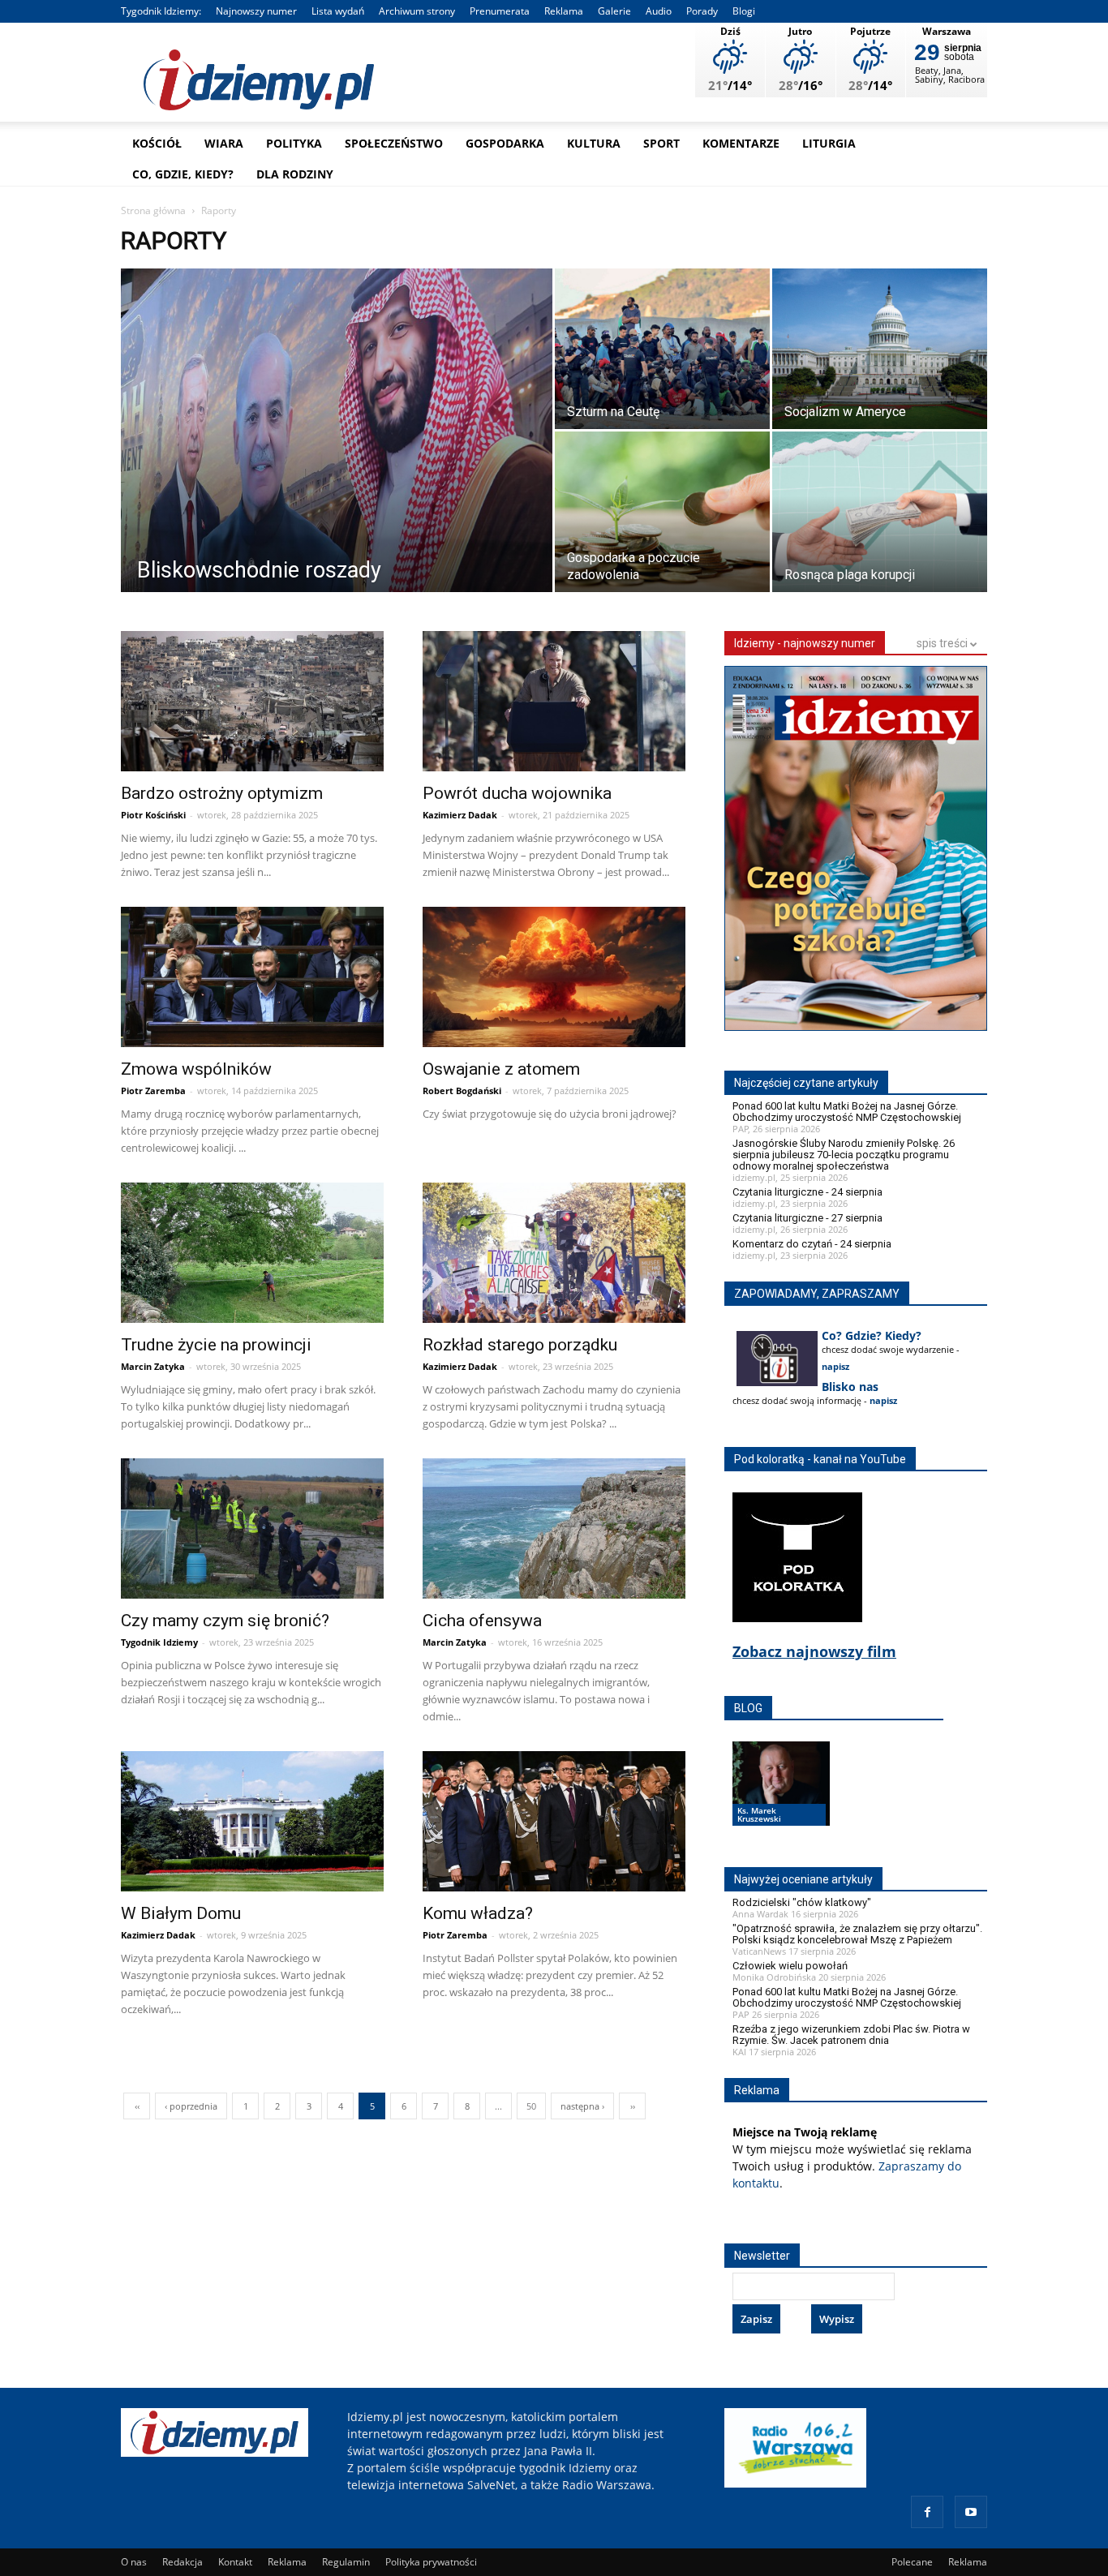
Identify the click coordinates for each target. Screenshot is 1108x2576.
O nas (134, 2562)
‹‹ (137, 2106)
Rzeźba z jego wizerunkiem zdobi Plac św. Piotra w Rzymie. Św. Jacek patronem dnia (851, 2035)
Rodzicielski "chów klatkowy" (802, 1902)
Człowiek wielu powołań (790, 1966)
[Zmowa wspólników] (252, 979)
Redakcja (183, 2562)
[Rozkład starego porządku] (554, 1255)
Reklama (564, 11)
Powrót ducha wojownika (517, 793)
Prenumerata (500, 11)
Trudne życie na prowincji (216, 1345)
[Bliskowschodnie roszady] (337, 435)
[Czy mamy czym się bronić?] (252, 1531)
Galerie (614, 11)
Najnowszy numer (256, 11)
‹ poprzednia (191, 2106)
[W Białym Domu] (252, 1824)
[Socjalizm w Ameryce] (880, 351)
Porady (702, 11)
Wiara (224, 143)
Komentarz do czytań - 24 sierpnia (812, 1244)
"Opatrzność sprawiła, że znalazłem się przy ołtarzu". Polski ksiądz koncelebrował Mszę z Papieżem (857, 1934)
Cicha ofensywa (482, 1621)
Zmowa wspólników (196, 1069)
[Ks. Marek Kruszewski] (781, 1799)
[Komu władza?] (554, 1824)
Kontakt (235, 2562)
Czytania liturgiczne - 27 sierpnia (807, 1218)
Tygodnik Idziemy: (161, 11)
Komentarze (741, 143)
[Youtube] (971, 2512)
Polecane (912, 2562)
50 (531, 2106)
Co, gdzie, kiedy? (183, 174)
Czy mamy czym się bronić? (225, 1621)
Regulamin (346, 2562)
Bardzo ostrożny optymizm (222, 793)
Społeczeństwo (394, 143)
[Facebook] (927, 2512)
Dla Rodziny (295, 174)
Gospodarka (505, 143)
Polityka (294, 143)
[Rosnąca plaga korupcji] (880, 514)
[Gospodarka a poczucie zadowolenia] (662, 514)
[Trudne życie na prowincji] (252, 1255)
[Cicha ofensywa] (554, 1531)
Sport (661, 143)
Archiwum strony (417, 11)
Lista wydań (338, 11)
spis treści (943, 643)
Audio (659, 11)
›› (633, 2106)
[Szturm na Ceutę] (662, 351)
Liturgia (829, 143)
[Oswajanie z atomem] (554, 979)
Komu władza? (478, 1913)
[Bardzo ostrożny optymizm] (252, 704)
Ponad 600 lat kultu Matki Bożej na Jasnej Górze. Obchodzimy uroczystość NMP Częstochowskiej (847, 1112)
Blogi (744, 11)
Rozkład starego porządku (520, 1345)
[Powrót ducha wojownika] (554, 704)
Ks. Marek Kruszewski (759, 1814)
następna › (582, 2106)
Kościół (157, 143)
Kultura (594, 143)
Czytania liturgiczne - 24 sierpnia (807, 1192)
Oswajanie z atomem (501, 1069)
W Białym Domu (181, 1913)
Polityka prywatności (431, 2562)
